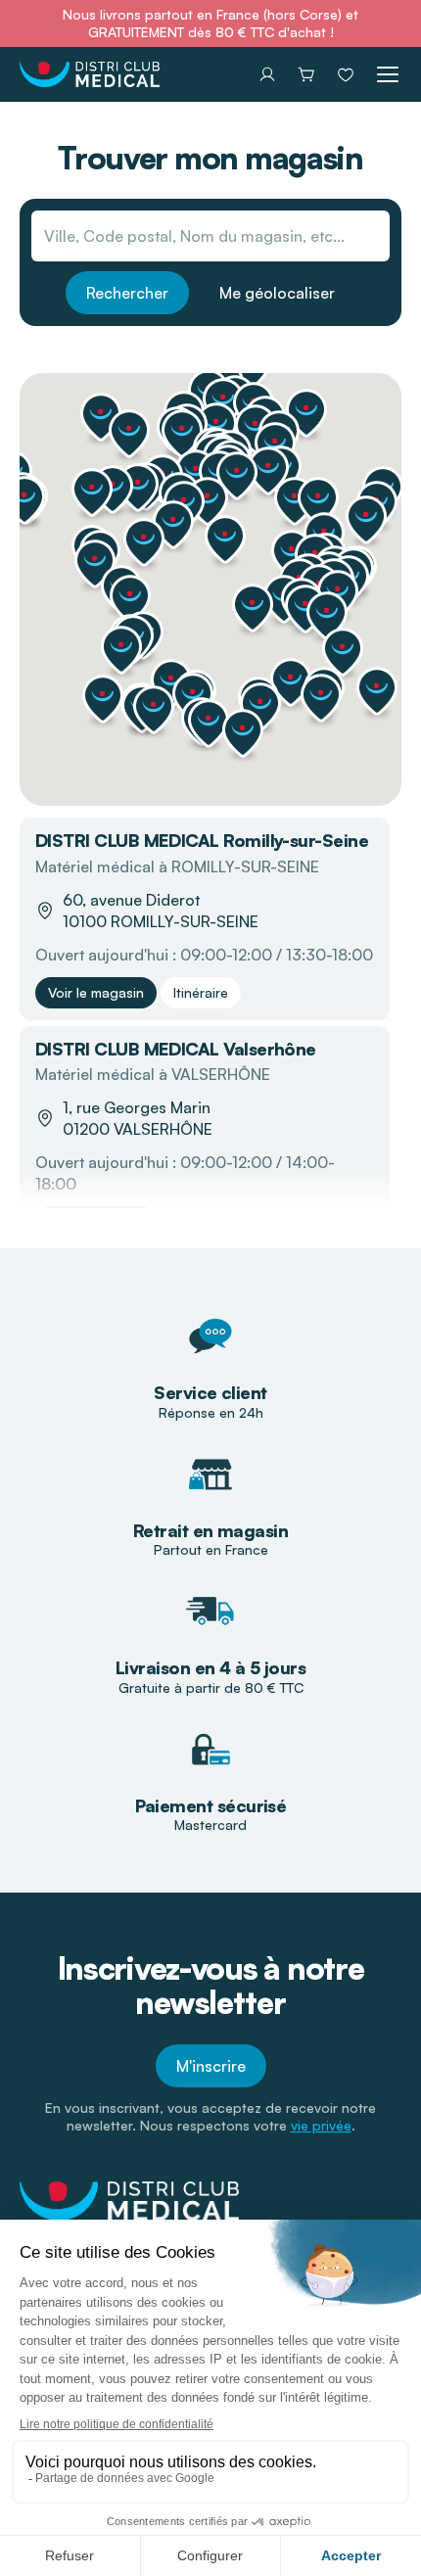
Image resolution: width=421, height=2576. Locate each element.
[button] (182, 434)
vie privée (321, 2125)
